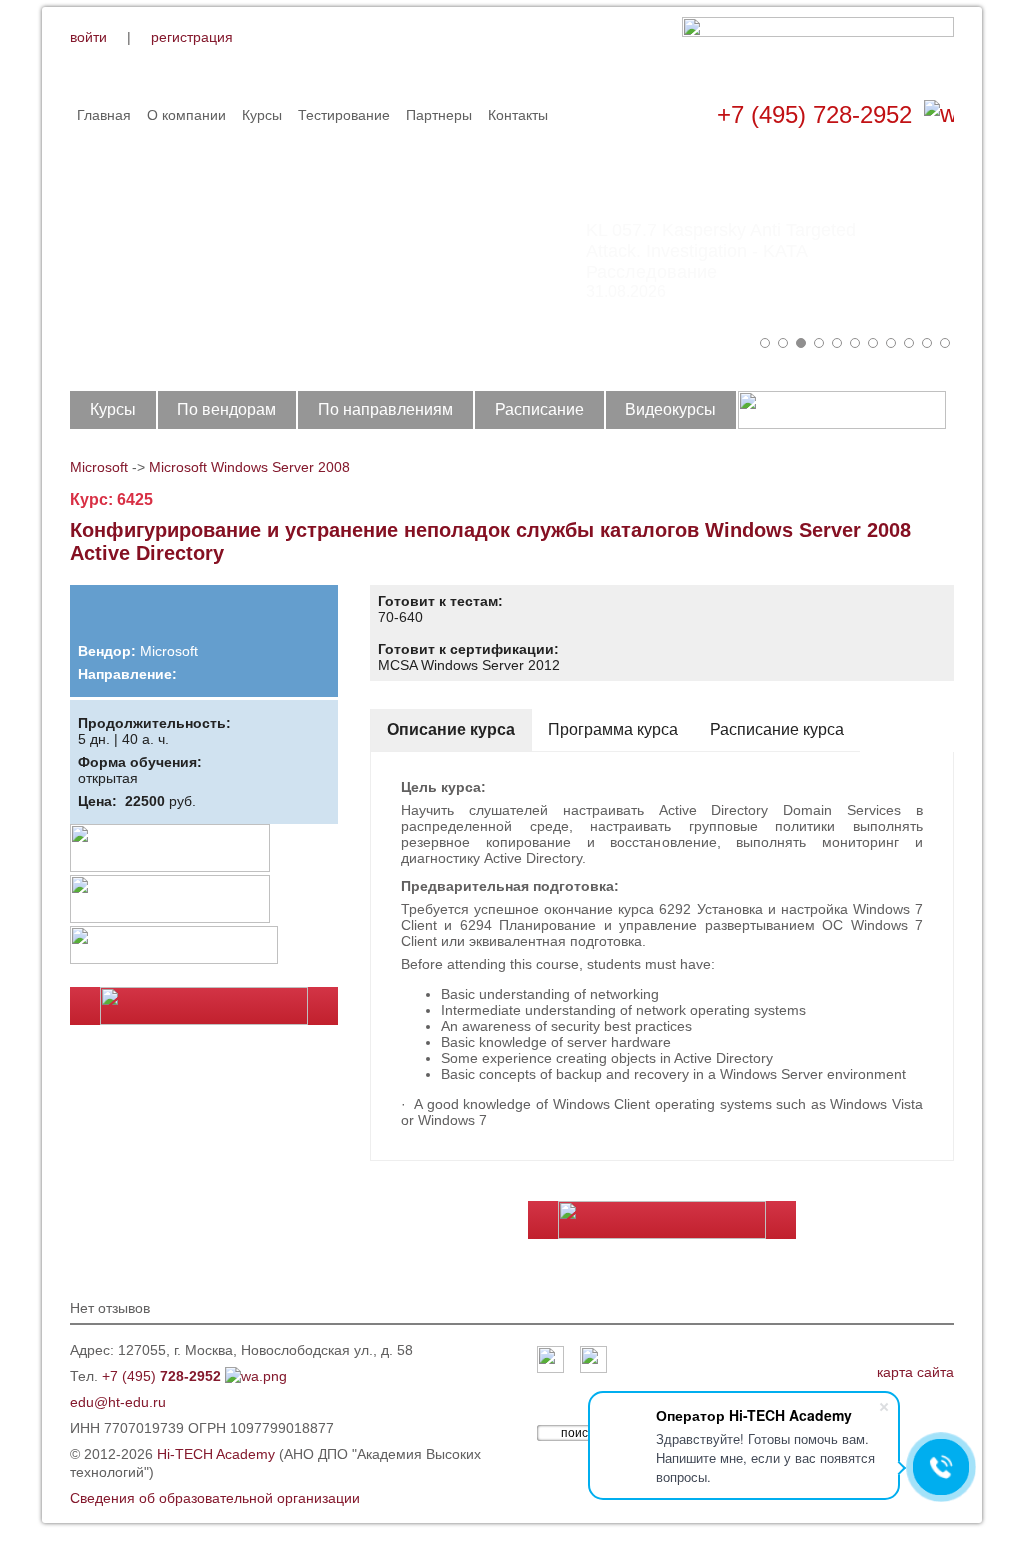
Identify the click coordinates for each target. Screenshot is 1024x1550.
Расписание (539, 409)
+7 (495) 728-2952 (814, 114)
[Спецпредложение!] (170, 832)
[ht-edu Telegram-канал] (593, 1361)
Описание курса (451, 729)
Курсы (262, 115)
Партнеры (439, 115)
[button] (765, 343)
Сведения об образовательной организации (215, 1498)
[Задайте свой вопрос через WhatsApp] (939, 115)
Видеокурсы (670, 409)
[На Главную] (818, 48)
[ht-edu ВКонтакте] (550, 1361)
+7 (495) (161, 1376)
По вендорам (226, 409)
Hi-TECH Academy (216, 1454)
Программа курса (613, 729)
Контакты (518, 115)
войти (88, 37)
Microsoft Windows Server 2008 (249, 467)
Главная (104, 115)
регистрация (192, 37)
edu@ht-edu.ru (118, 1402)
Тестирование (344, 115)
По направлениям (385, 409)
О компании (186, 115)
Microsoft (99, 467)
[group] (512, 250)
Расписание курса (777, 729)
